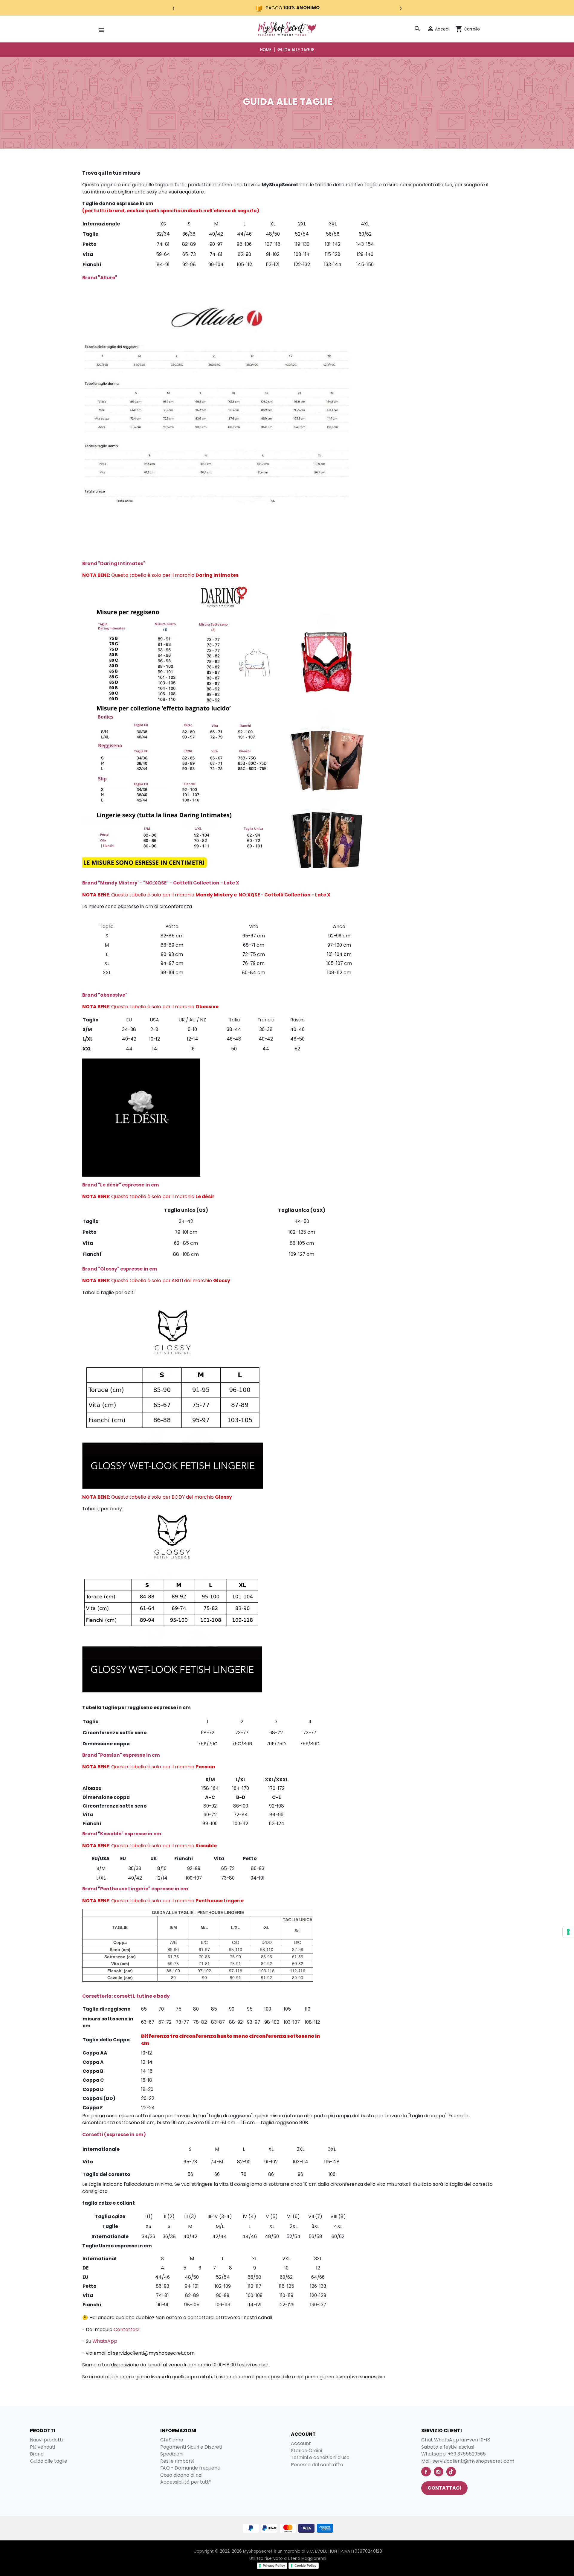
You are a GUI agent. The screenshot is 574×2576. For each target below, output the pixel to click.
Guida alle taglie (49, 2461)
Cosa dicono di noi (181, 2475)
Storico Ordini (306, 2451)
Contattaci (126, 2329)
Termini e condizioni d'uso (320, 2457)
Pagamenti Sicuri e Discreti (191, 2447)
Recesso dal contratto (317, 2465)
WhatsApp (105, 2341)
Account (301, 2443)
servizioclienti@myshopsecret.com (473, 2461)
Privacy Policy (274, 2566)
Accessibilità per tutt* (186, 2482)
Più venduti (42, 2447)
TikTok (451, 2472)
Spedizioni (172, 2454)
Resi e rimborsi (177, 2461)
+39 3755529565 (467, 2454)
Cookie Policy (305, 2566)
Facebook (426, 2472)
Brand (37, 2454)
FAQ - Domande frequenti (190, 2468)
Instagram (439, 2472)
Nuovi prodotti (46, 2440)
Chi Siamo (172, 2440)
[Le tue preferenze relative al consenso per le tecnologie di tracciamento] (568, 1932)
